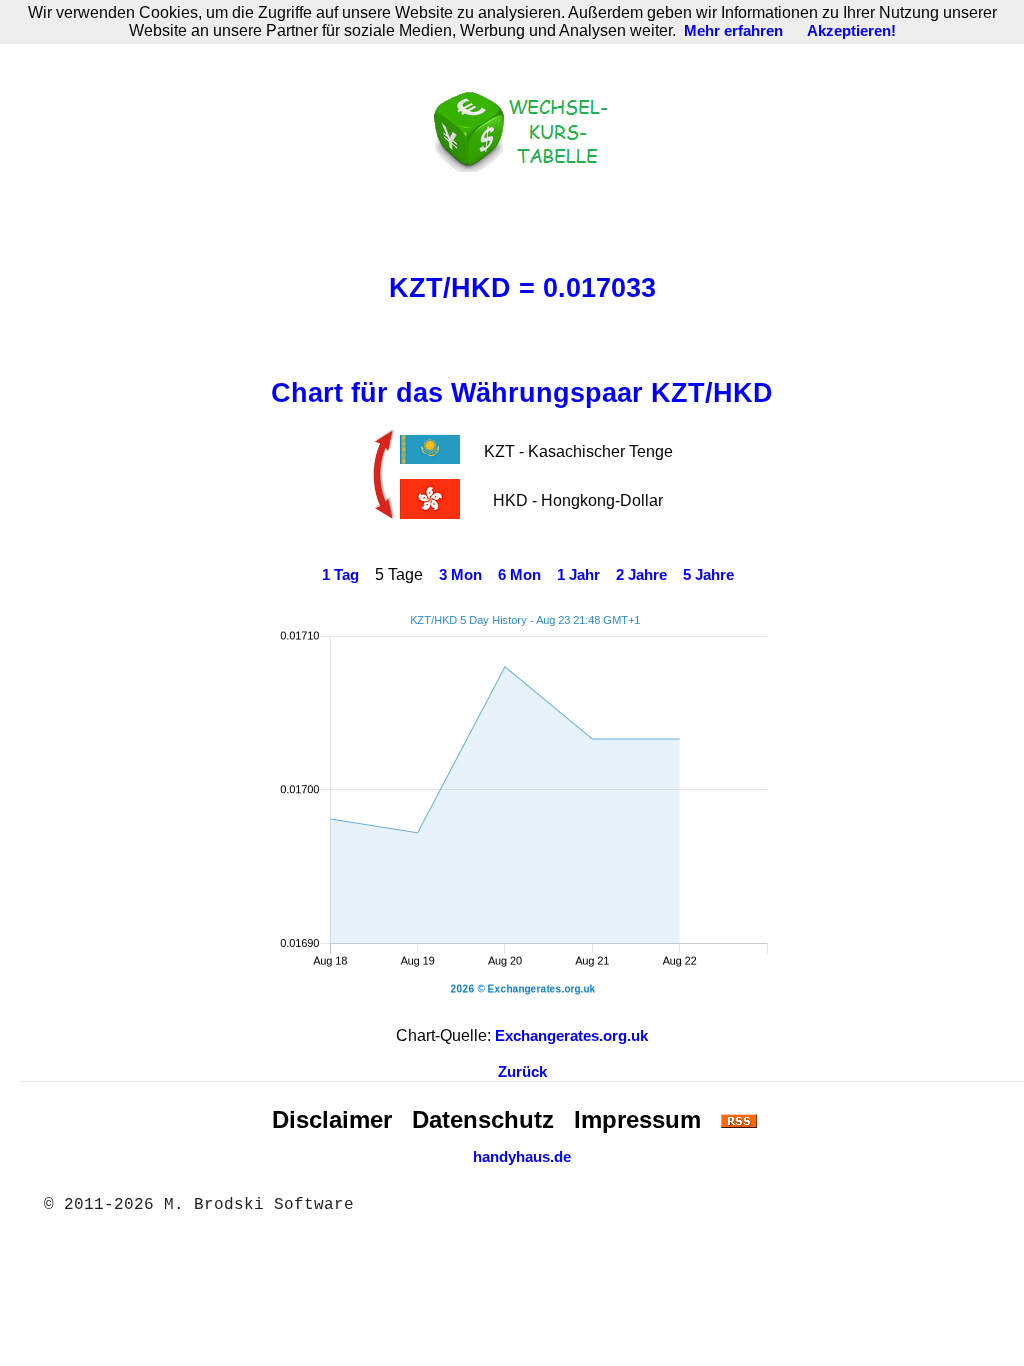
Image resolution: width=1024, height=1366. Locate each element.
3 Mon (460, 575)
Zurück (522, 1072)
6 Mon (519, 575)
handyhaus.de (522, 1157)
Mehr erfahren (733, 31)
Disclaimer (332, 1119)
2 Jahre (641, 575)
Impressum (637, 1119)
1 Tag (340, 575)
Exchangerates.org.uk (571, 1036)
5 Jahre (708, 575)
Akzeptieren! (851, 31)
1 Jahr (578, 575)
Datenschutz (483, 1119)
